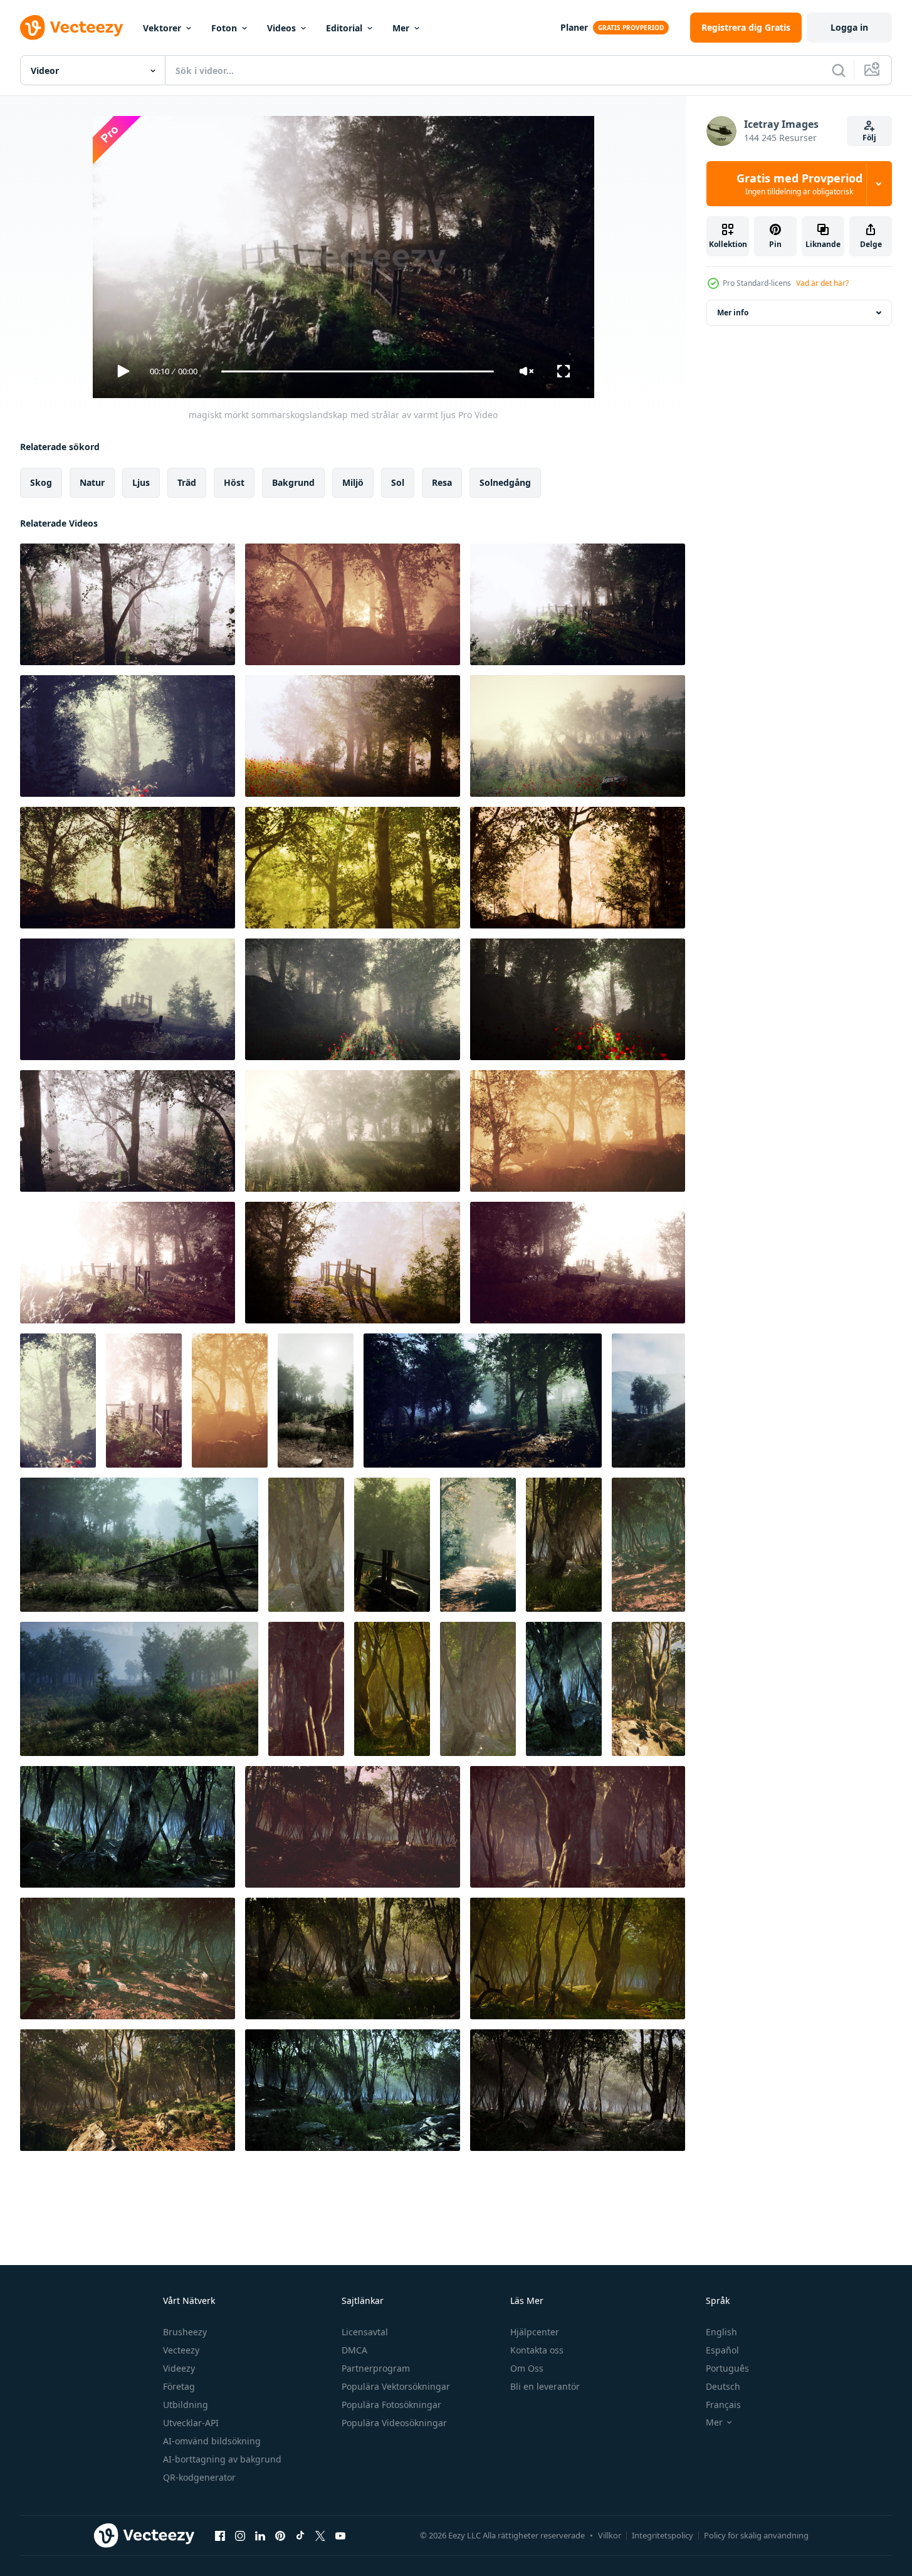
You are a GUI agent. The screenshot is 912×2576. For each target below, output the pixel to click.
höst (234, 482)
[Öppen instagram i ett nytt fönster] (240, 2535)
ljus (141, 482)
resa (442, 482)
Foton (224, 28)
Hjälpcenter (535, 2332)
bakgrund (293, 482)
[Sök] (839, 70)
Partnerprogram (376, 2368)
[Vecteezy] (71, 28)
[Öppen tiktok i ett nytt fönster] (300, 2535)
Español (722, 2350)
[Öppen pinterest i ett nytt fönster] (280, 2535)
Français (723, 2405)
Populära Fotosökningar (391, 2405)
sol (398, 482)
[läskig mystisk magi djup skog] (306, 1545)
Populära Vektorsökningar (396, 2386)
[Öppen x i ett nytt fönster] (320, 2535)
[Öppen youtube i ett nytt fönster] (340, 2535)
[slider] (357, 371)
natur (92, 482)
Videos (281, 28)
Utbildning (186, 2405)
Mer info (733, 313)
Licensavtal (365, 2332)
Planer (574, 27)
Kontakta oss (537, 2350)
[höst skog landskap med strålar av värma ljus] (316, 1401)
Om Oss (527, 2368)
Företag (179, 2386)
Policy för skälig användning (756, 2535)
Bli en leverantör (545, 2386)
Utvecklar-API (191, 2423)
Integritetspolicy (663, 2535)
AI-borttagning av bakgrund (222, 2459)
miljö (353, 482)
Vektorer (162, 28)
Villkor (610, 2535)
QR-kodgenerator (199, 2477)
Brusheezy (185, 2332)
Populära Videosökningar (394, 2423)
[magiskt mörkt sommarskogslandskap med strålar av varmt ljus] (128, 604)
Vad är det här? (822, 283)
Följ (869, 138)
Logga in (849, 27)
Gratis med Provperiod (799, 184)
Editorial (344, 28)
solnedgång (505, 482)
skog (41, 482)
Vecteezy (181, 2350)
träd (187, 482)
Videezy (179, 2368)
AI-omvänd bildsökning (212, 2441)
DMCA (354, 2350)
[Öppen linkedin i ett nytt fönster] (260, 2535)
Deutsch (723, 2386)
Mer (401, 28)
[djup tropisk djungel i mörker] (564, 1545)
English (721, 2332)
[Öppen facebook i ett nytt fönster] (220, 2535)
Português (727, 2368)
